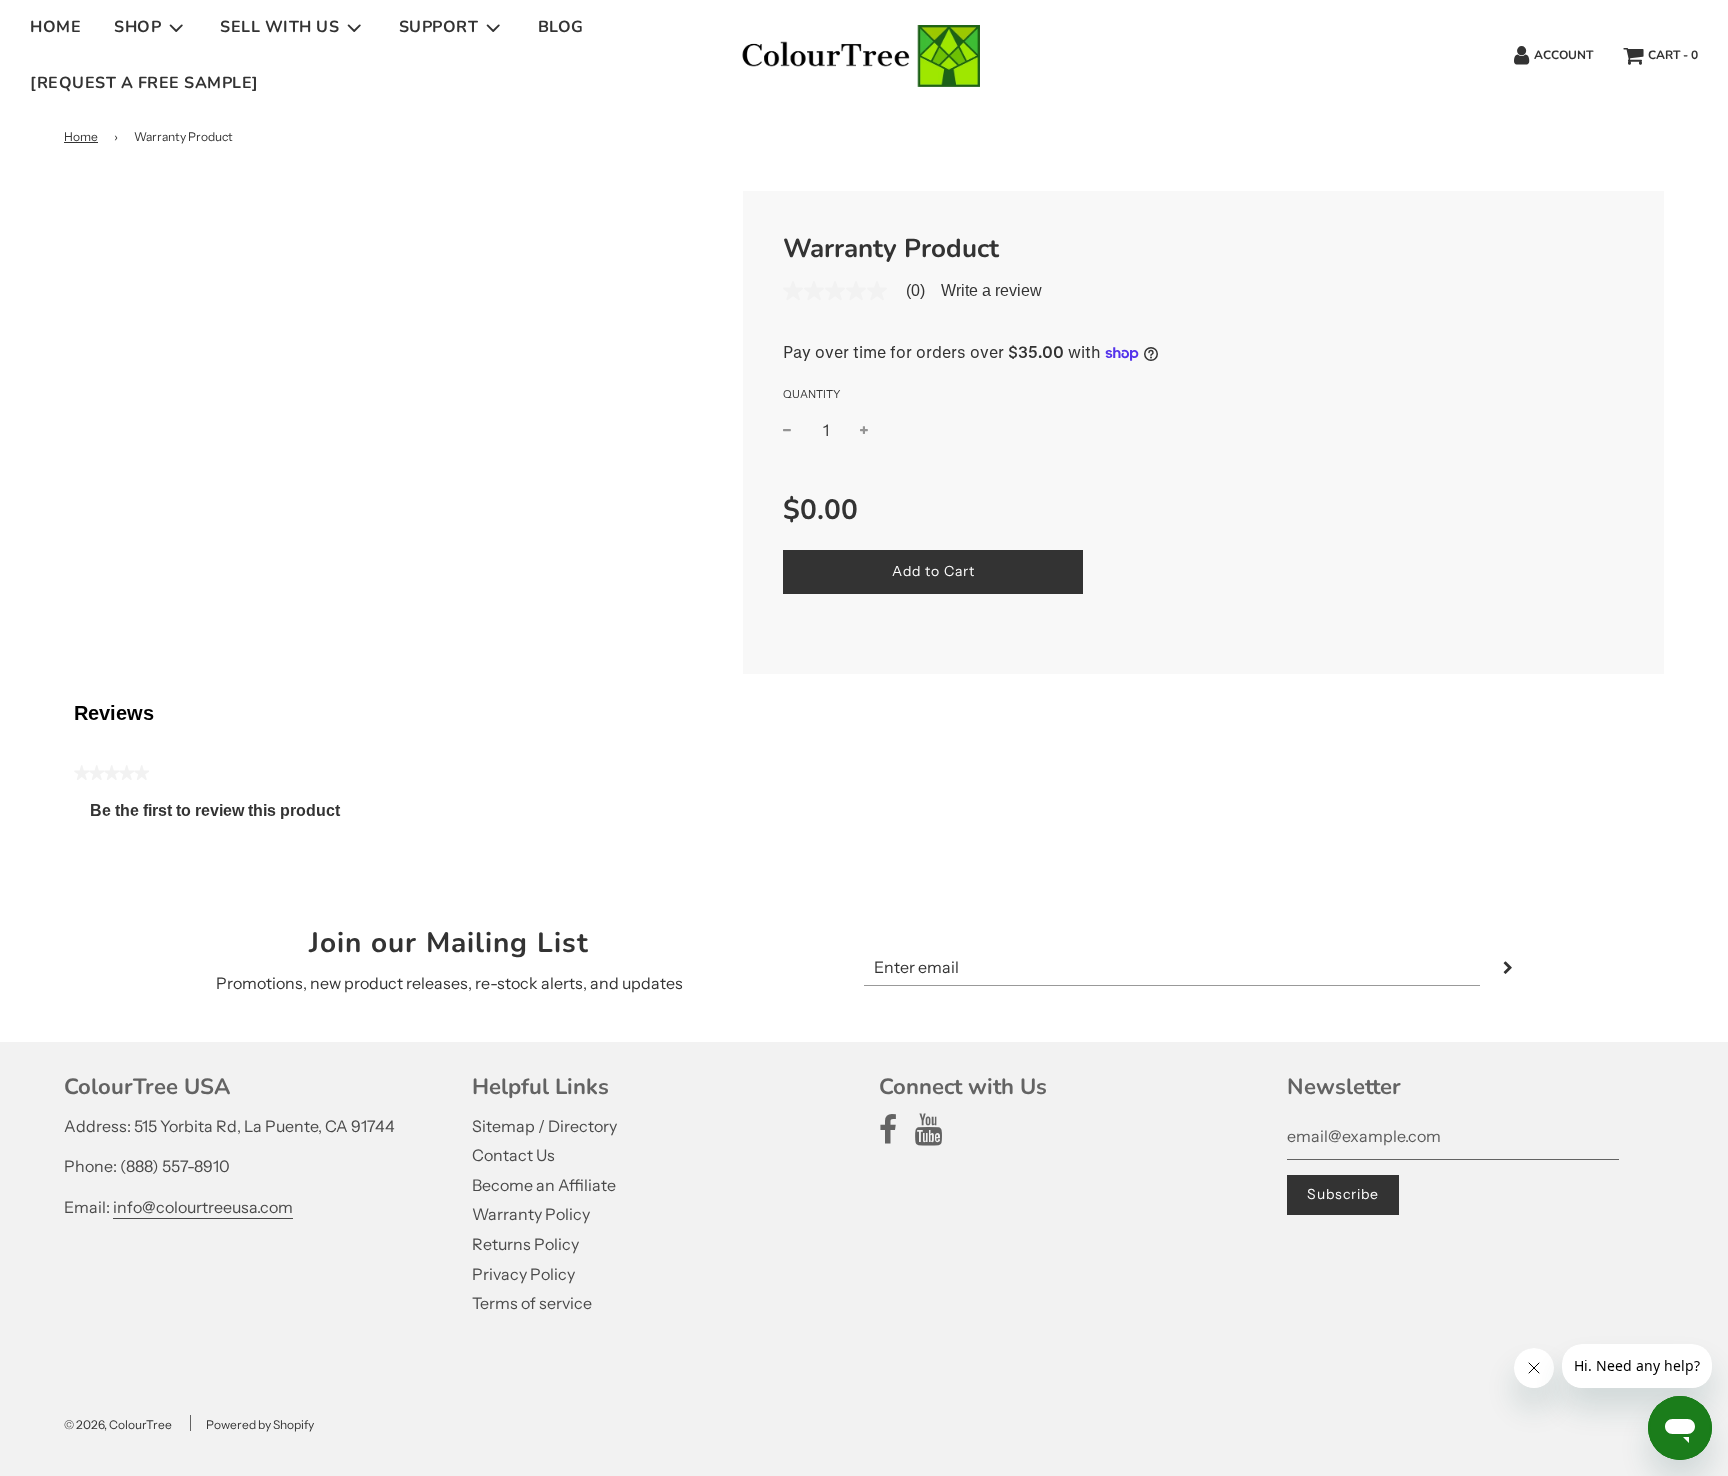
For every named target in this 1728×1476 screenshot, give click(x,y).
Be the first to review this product (223, 815)
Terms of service (532, 1303)
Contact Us (513, 1155)
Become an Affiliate (544, 1185)
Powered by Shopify (260, 1424)
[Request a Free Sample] (144, 83)
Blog (561, 27)
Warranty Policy (531, 1214)
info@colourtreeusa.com (203, 1207)
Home (55, 27)
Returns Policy (525, 1244)
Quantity (811, 394)
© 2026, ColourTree (118, 1424)
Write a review (991, 291)
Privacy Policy (523, 1274)
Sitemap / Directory (544, 1126)
